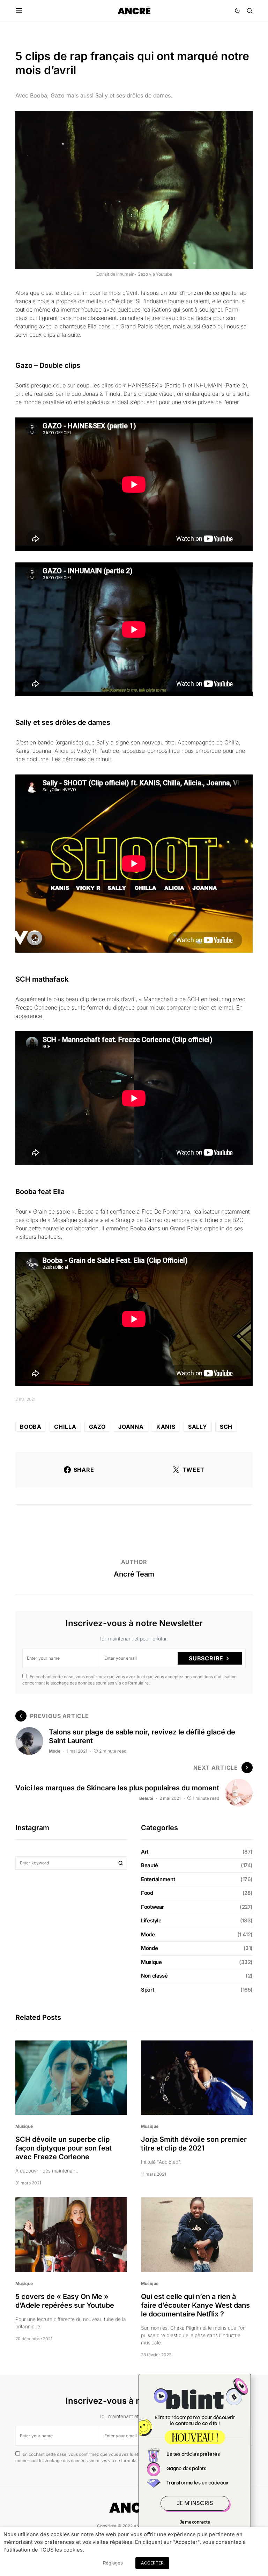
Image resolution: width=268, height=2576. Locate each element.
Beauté (146, 1798)
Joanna (131, 1427)
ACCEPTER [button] (152, 2563)
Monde (149, 1948)
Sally (198, 1427)
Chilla (65, 1427)
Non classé (154, 1976)
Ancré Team (134, 1574)
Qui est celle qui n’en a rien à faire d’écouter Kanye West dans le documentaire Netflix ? (195, 2305)
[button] (19, 10)
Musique (151, 1962)
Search (121, 1863)
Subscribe (206, 1658)
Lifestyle (151, 1920)
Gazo (97, 1427)
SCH (226, 1427)
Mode (55, 1751)
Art (145, 1852)
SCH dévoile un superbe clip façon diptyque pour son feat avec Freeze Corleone (64, 2148)
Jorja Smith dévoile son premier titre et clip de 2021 (194, 2144)
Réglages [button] (113, 2563)
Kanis (166, 1427)
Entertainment (158, 1879)
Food (147, 1893)
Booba (31, 1427)
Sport (147, 1990)
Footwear (152, 1907)
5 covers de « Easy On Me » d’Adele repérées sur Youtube (65, 2301)
